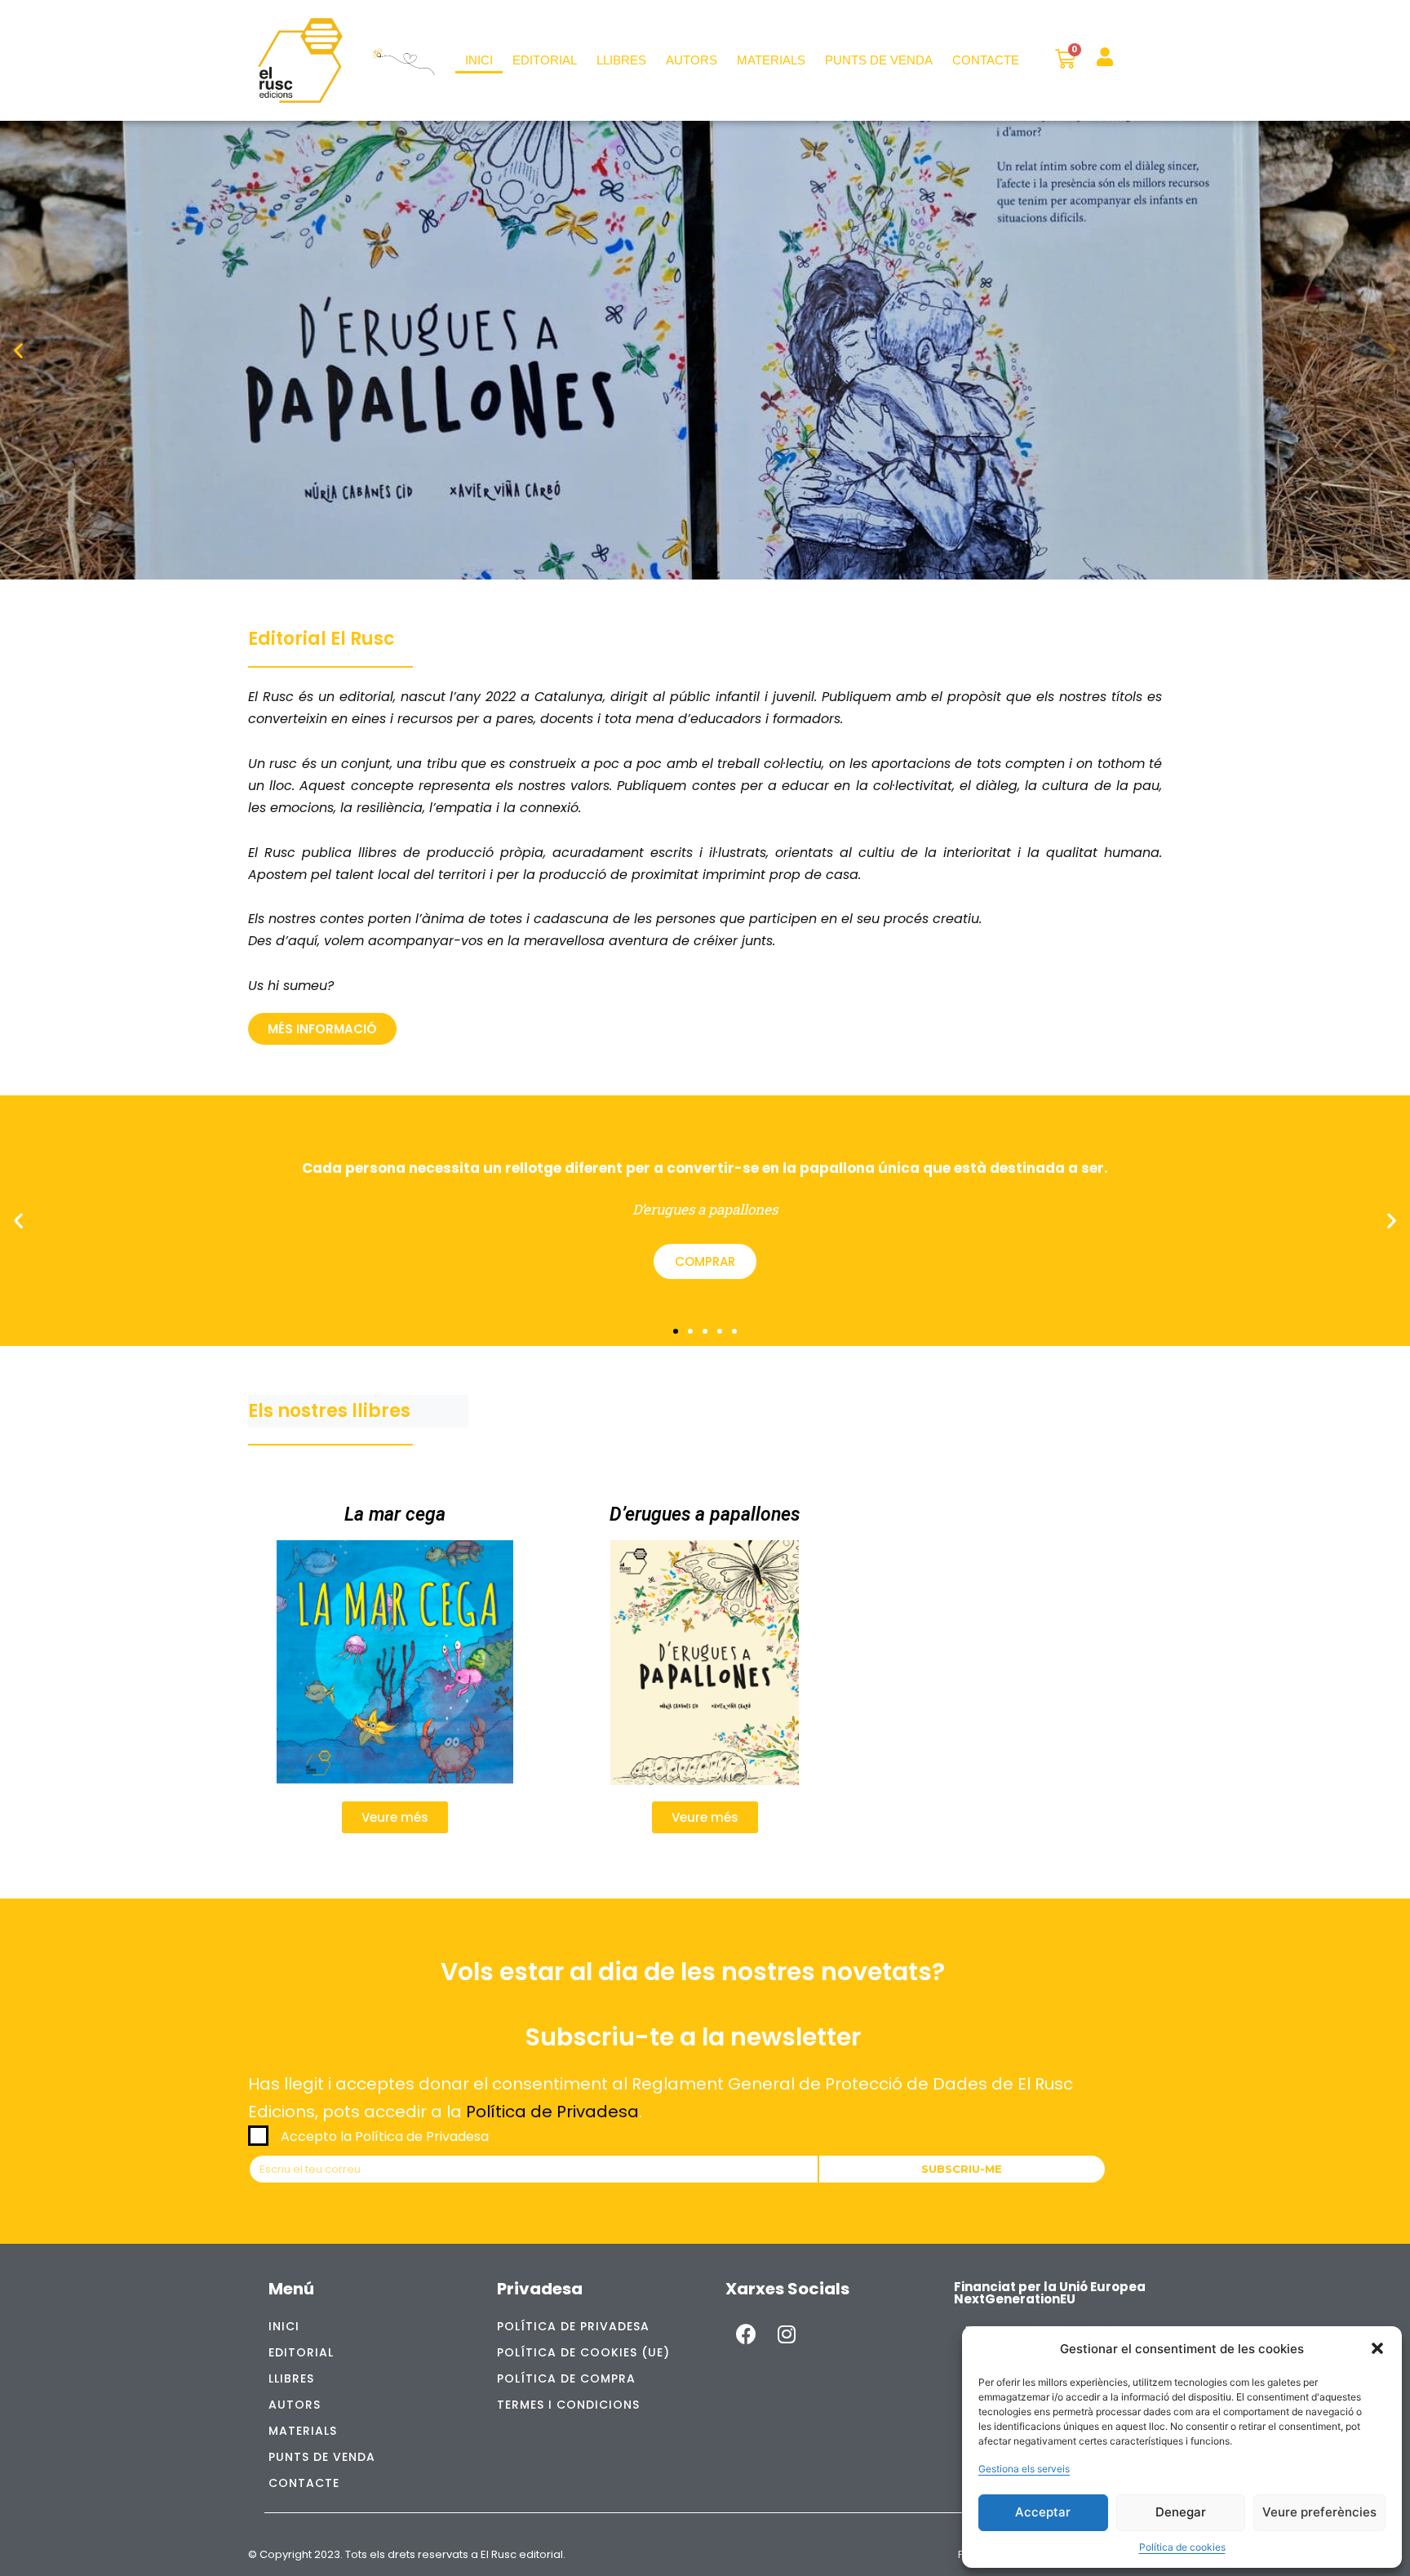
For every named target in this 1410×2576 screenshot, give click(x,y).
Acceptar (1043, 2512)
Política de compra (566, 2378)
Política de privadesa (573, 2326)
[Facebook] (746, 2334)
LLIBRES (621, 60)
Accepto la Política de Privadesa (385, 2136)
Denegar (1181, 2512)
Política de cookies (1182, 2547)
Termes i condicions (568, 2405)
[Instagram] (787, 2334)
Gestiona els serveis (1024, 2469)
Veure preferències (1319, 2512)
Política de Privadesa (552, 2112)
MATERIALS (771, 60)
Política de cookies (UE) (583, 2352)
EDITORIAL (545, 60)
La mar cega (395, 1515)
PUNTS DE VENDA (879, 60)
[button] (1377, 2348)
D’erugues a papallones (705, 1515)
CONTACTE (986, 60)
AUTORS (692, 60)
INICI (479, 60)
